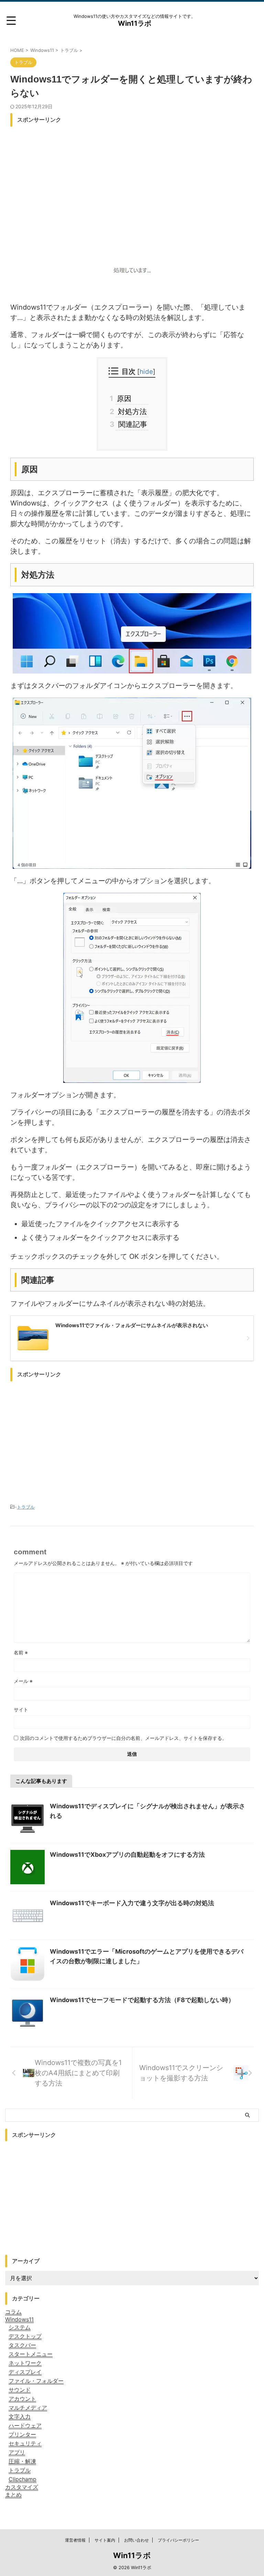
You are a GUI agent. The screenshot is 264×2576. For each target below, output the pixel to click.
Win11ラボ (135, 23)
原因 (123, 398)
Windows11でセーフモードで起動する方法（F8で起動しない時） (142, 2000)
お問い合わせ (136, 2540)
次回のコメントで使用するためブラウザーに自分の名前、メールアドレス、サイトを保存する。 (123, 1738)
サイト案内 (105, 2540)
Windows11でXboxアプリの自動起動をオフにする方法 (127, 1855)
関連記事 (131, 424)
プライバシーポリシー (178, 2540)
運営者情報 (75, 2540)
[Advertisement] (132, 178)
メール (23, 1681)
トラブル (26, 1507)
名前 (21, 1652)
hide (146, 372)
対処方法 (131, 412)
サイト (21, 1709)
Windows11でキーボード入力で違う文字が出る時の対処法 (132, 1903)
